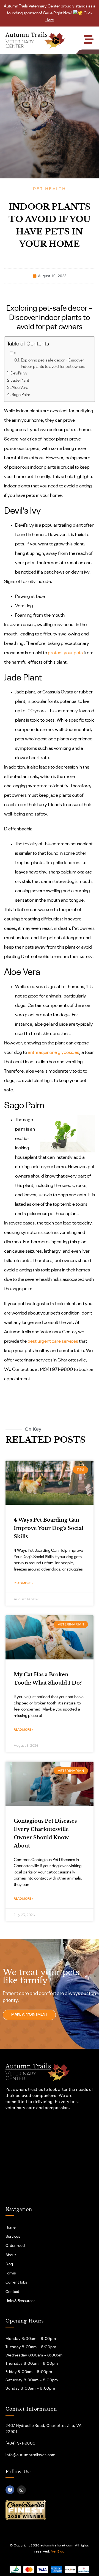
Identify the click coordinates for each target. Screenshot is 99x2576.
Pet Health (50, 189)
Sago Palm (21, 395)
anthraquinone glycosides (53, 1053)
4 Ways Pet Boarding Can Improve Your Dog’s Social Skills (49, 1528)
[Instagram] (21, 2490)
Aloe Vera (20, 388)
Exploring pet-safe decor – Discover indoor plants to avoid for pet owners (53, 364)
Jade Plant (20, 381)
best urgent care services (53, 1341)
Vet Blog (58, 2552)
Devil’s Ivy (19, 373)
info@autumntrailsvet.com (31, 2455)
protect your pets (65, 653)
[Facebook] (10, 2490)
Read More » (24, 1583)
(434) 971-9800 (20, 2443)
